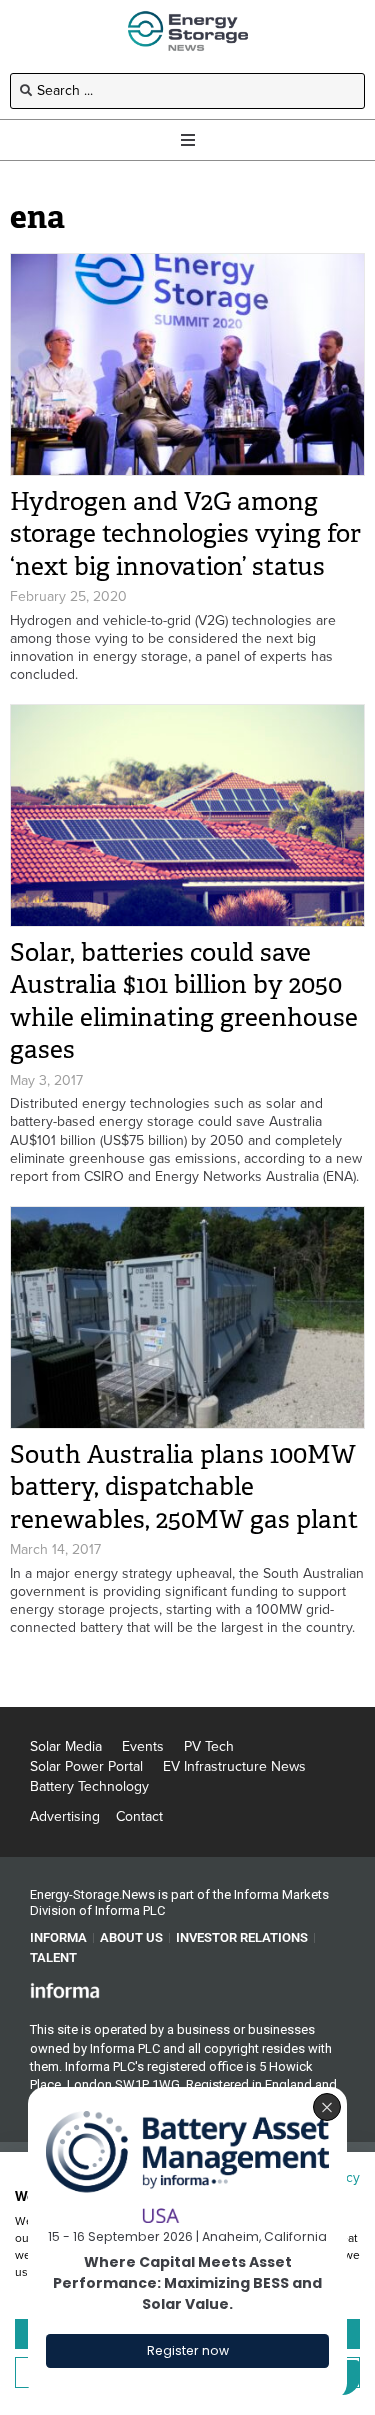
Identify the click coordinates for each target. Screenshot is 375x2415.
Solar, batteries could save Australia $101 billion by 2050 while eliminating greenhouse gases (184, 1001)
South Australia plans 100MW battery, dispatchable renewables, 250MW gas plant (184, 1487)
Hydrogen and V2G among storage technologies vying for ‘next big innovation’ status (185, 534)
